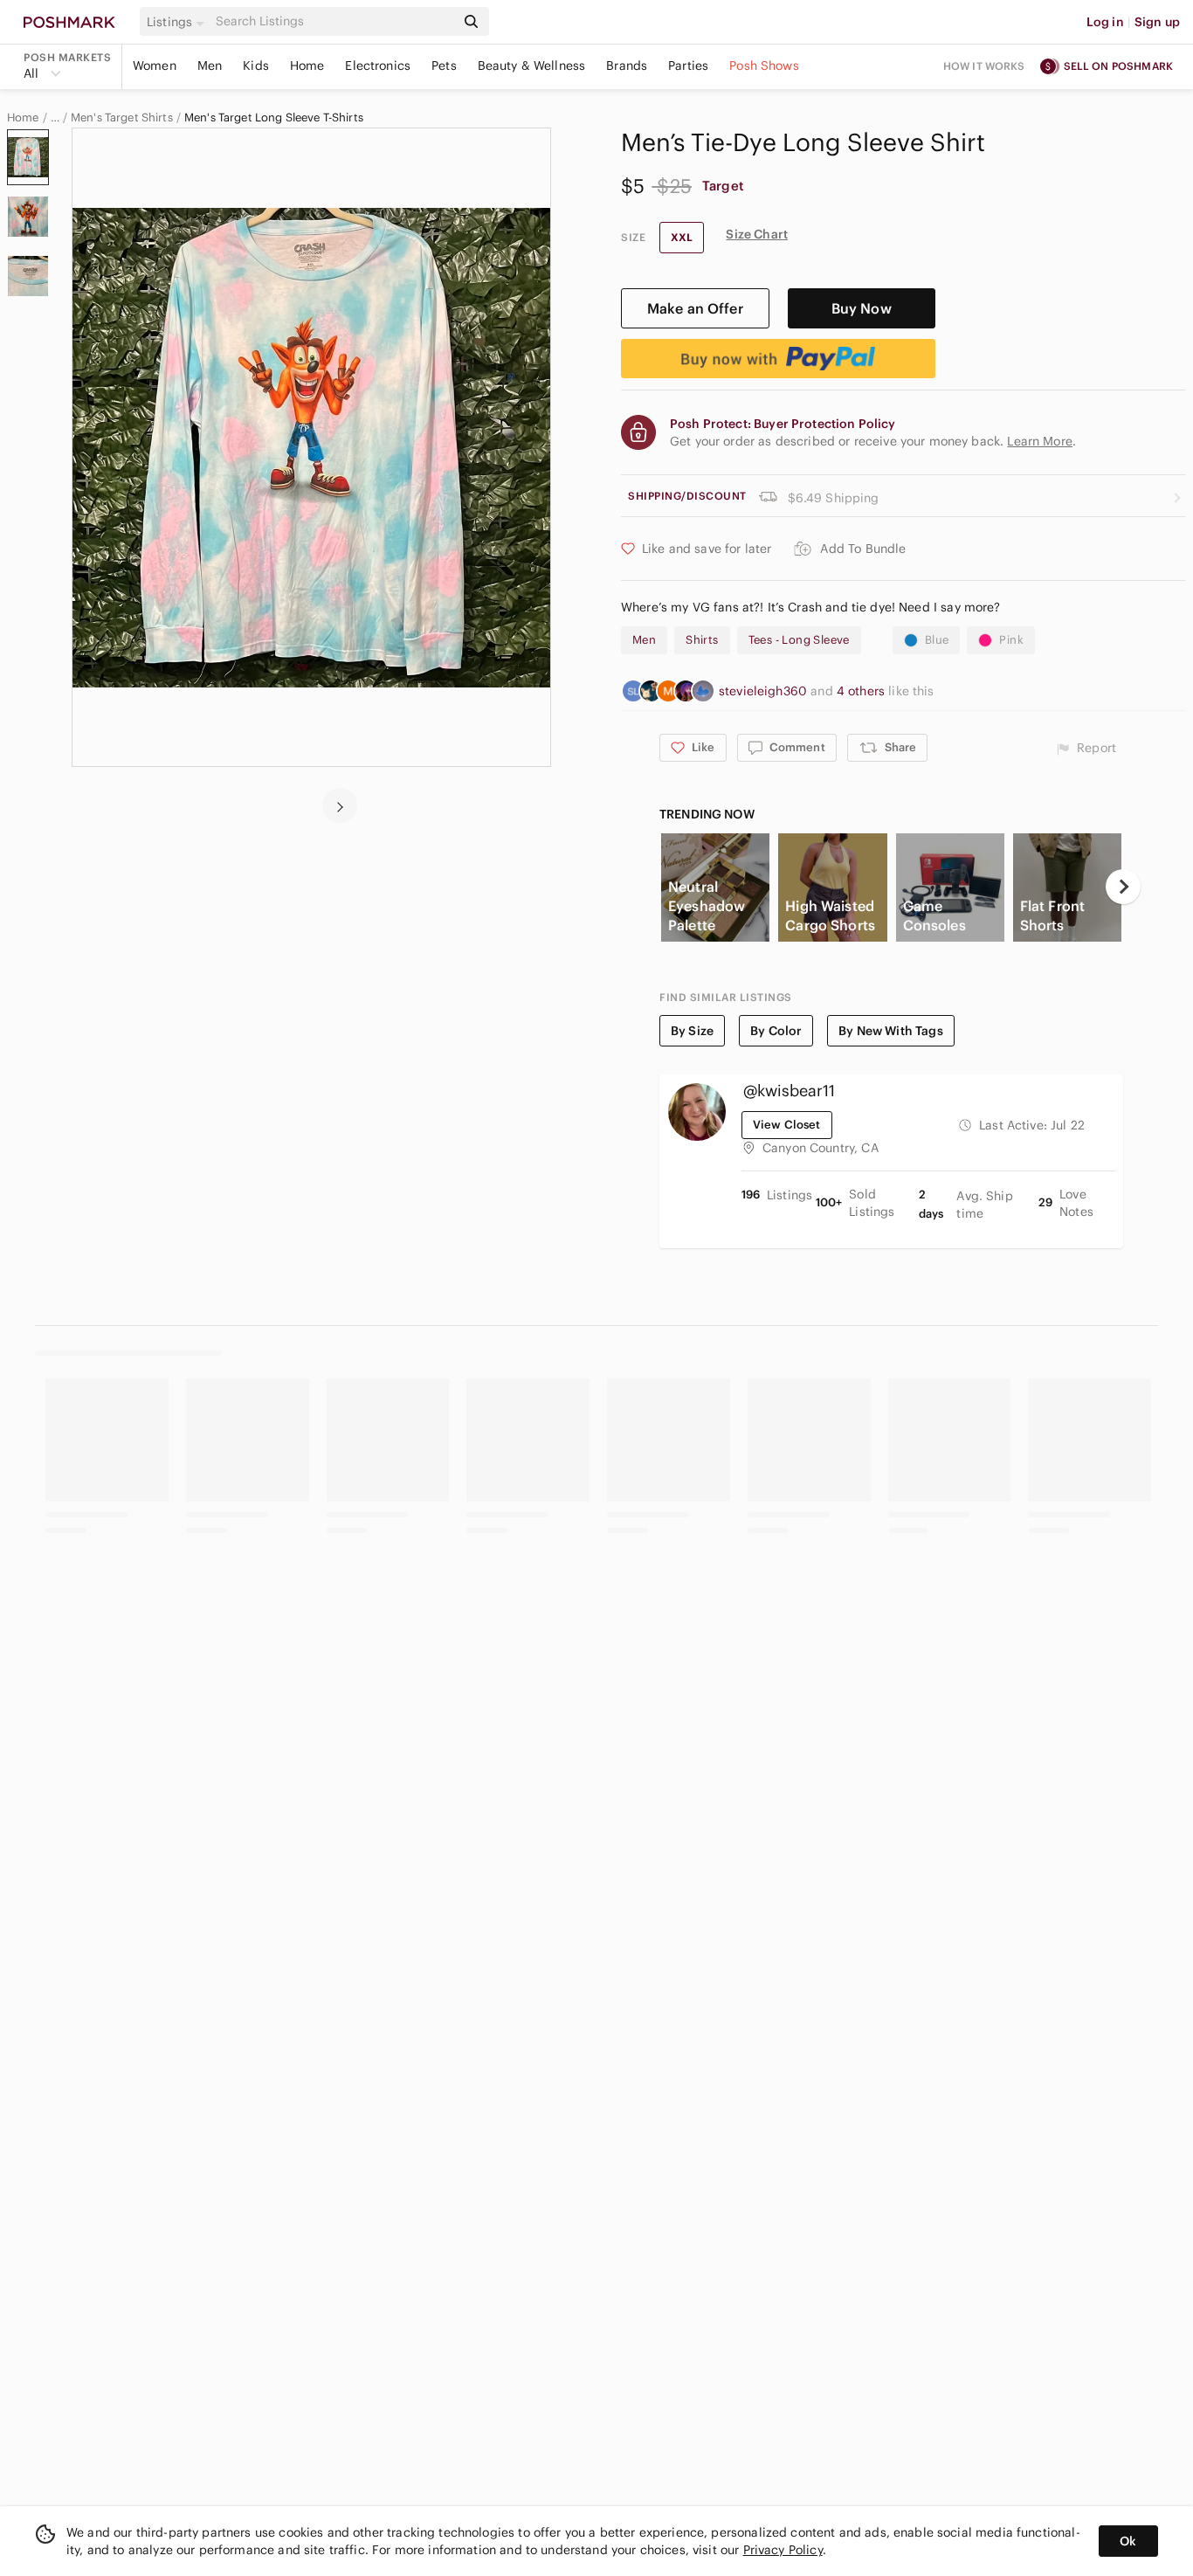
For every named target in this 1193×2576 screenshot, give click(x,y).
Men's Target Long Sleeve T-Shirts (274, 118)
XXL (682, 237)
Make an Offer (695, 308)
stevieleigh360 (765, 691)
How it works (984, 66)
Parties (688, 66)
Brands (627, 66)
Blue (937, 640)
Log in (1105, 22)
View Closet (787, 1125)
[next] (340, 805)
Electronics (378, 66)
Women (155, 66)
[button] (178, 22)
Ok (1128, 2541)
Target (723, 186)
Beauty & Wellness (532, 66)
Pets (444, 66)
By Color (776, 1031)
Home (307, 66)
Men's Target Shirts (122, 118)
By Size (692, 1031)
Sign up (1157, 22)
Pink (1011, 640)
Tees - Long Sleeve (799, 640)
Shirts (702, 640)
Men (210, 66)
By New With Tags (890, 1031)
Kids (256, 66)
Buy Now (862, 308)
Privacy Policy (783, 2550)
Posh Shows (764, 66)
